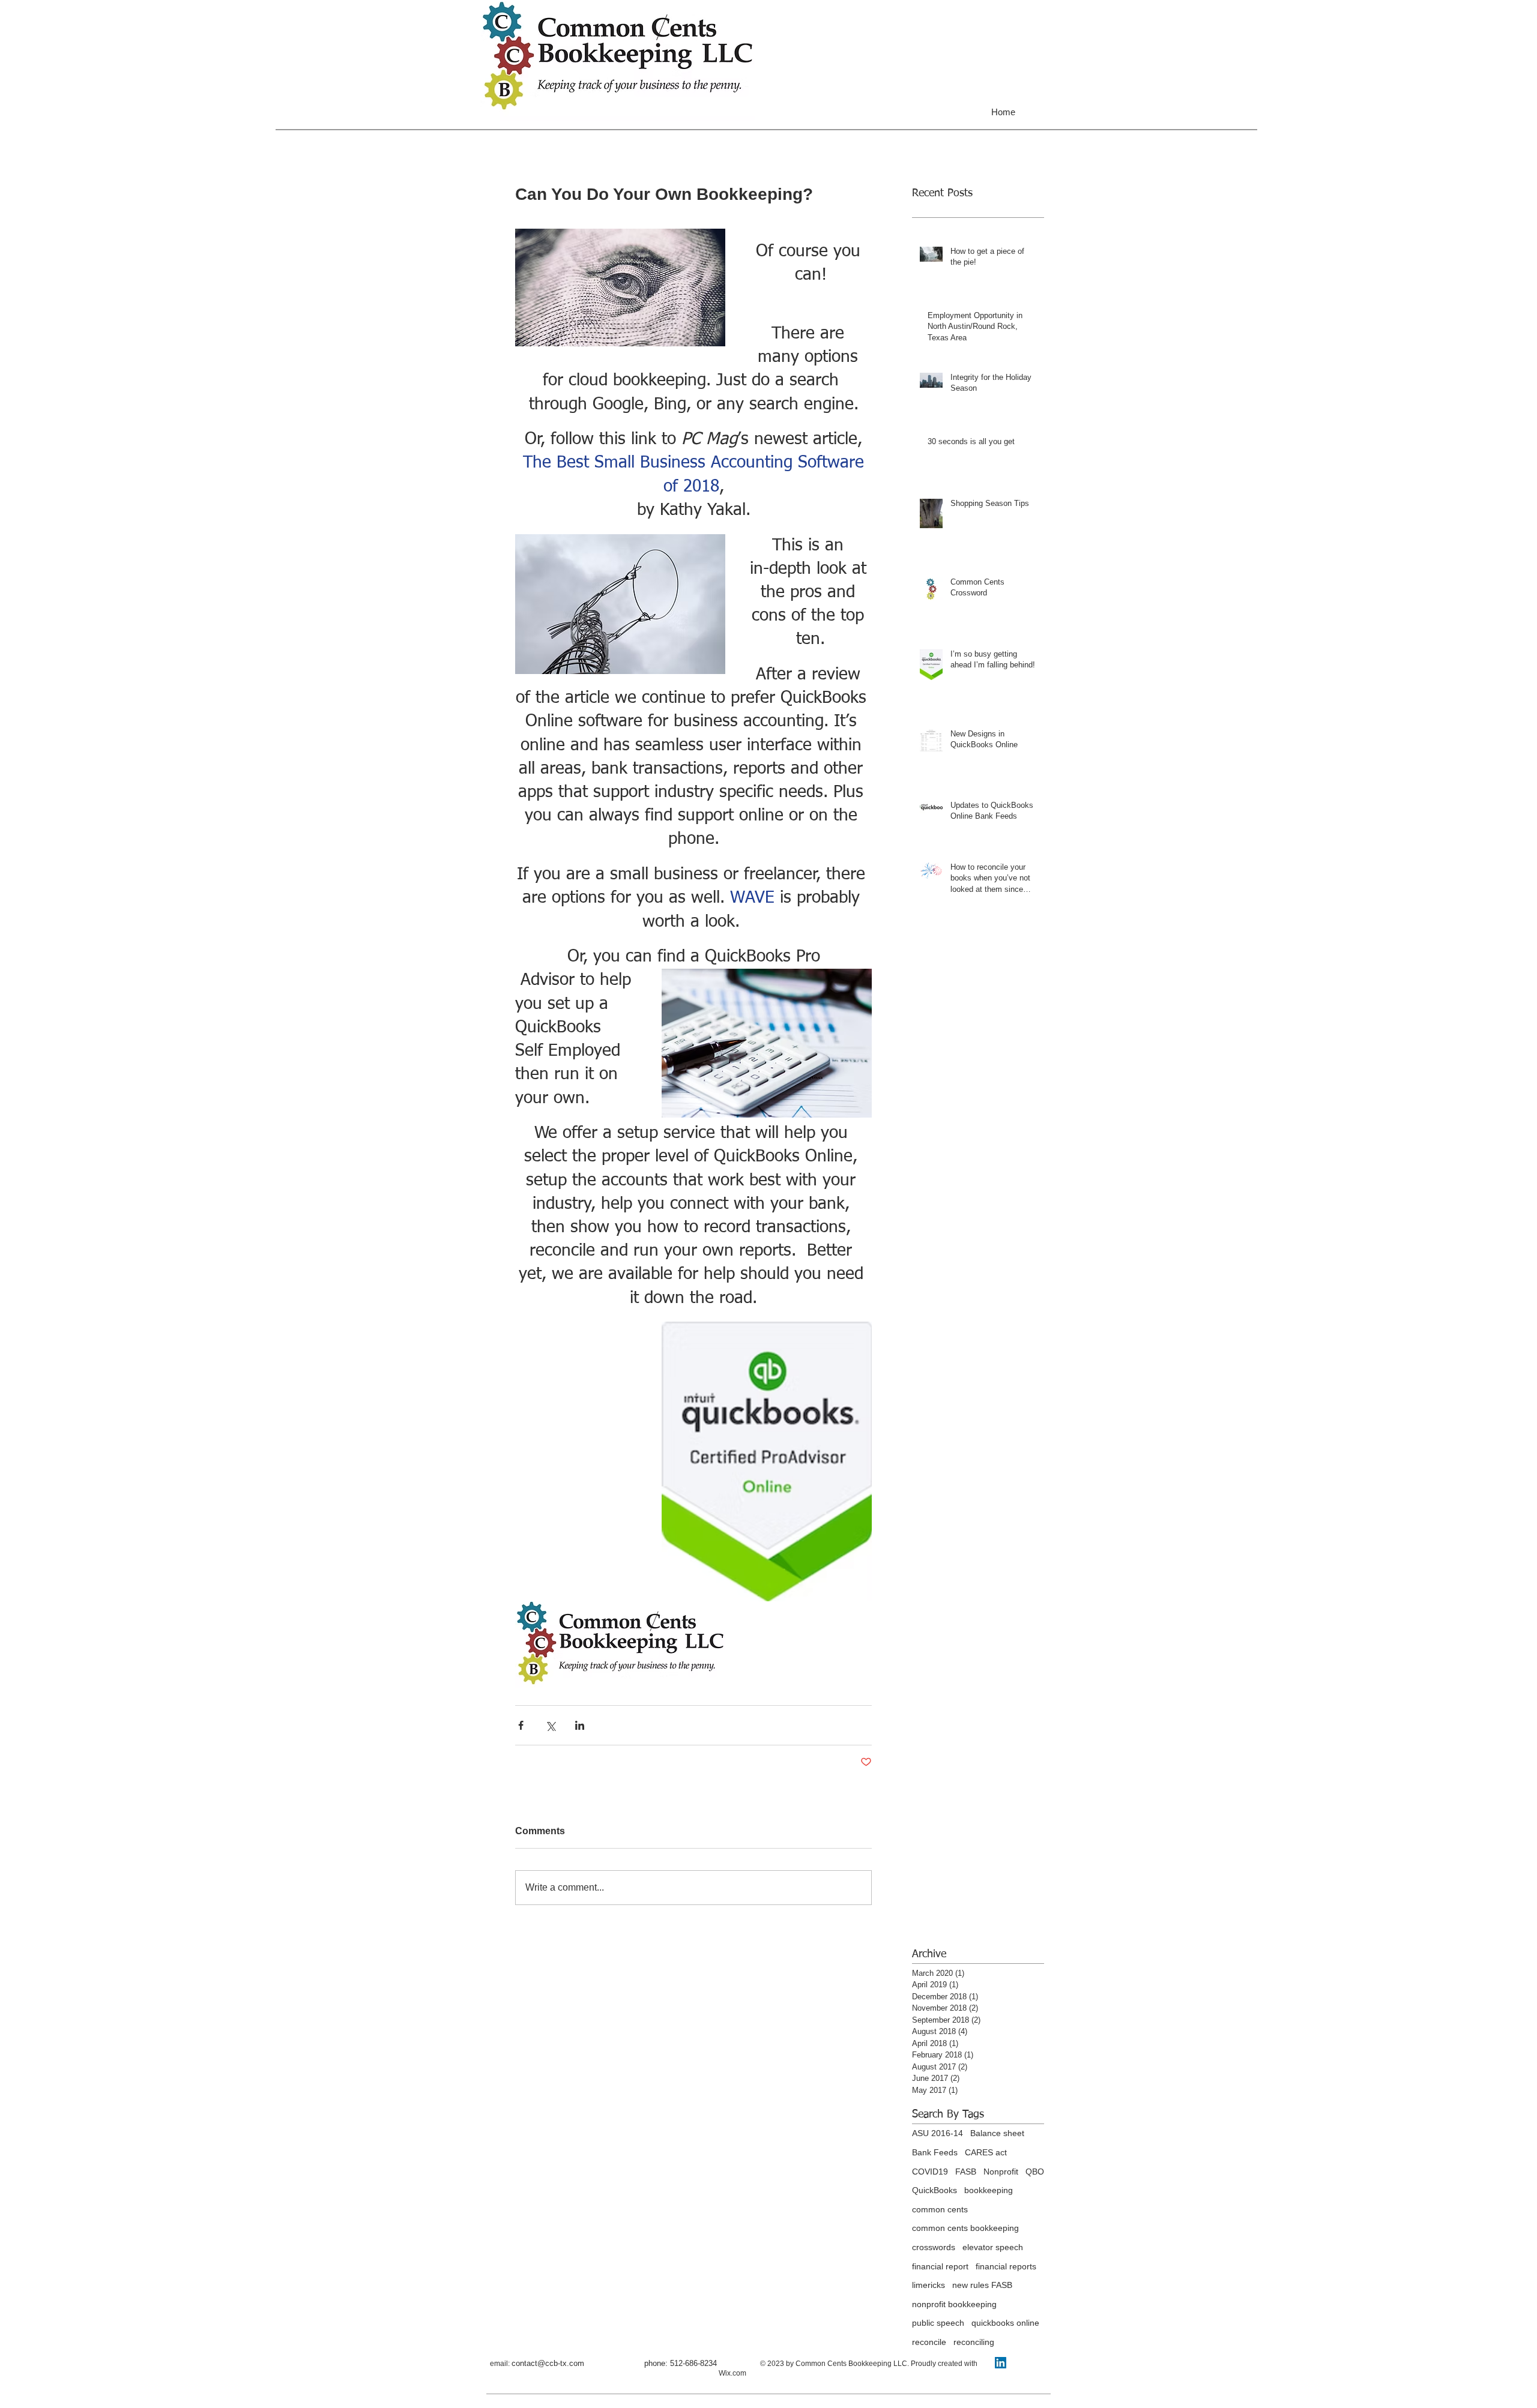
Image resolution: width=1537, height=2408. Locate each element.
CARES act (986, 2152)
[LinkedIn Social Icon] (1001, 2363)
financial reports (1006, 2266)
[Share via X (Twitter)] (550, 1725)
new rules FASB (982, 2285)
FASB (966, 2172)
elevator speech (993, 2247)
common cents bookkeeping (965, 2228)
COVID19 (930, 2172)
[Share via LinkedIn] (580, 1725)
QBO (1035, 2172)
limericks (929, 2285)
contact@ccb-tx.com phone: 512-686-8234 (636, 2363)
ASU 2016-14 (938, 2133)
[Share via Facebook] (521, 1725)
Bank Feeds (935, 2152)
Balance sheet (997, 2133)
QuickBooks (935, 2190)
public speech (938, 2323)
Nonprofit (1001, 2172)
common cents (940, 2209)
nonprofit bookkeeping (954, 2304)
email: (500, 2364)
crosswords (934, 2247)
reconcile (929, 2342)
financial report (940, 2266)
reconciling (974, 2342)
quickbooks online (1005, 2323)
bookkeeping (989, 2190)
